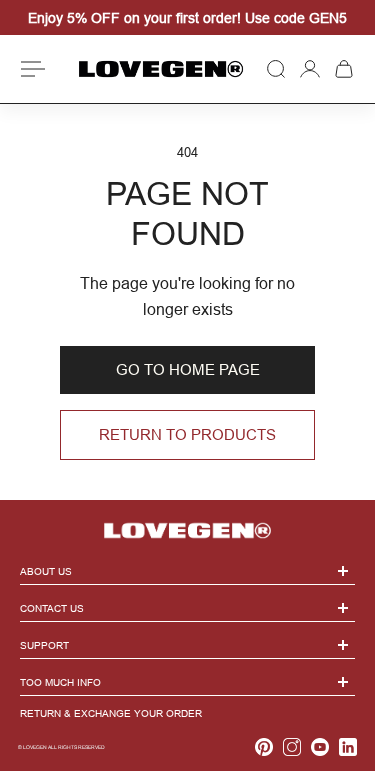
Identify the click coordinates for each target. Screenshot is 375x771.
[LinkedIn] (348, 747)
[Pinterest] (264, 747)
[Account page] (310, 69)
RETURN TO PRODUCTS (187, 434)
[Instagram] (292, 747)
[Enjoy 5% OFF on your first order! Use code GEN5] (187, 18)
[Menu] (36, 69)
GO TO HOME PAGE (188, 369)
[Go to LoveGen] (187, 523)
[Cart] (344, 69)
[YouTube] (320, 747)
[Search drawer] (276, 69)
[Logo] (161, 68)
